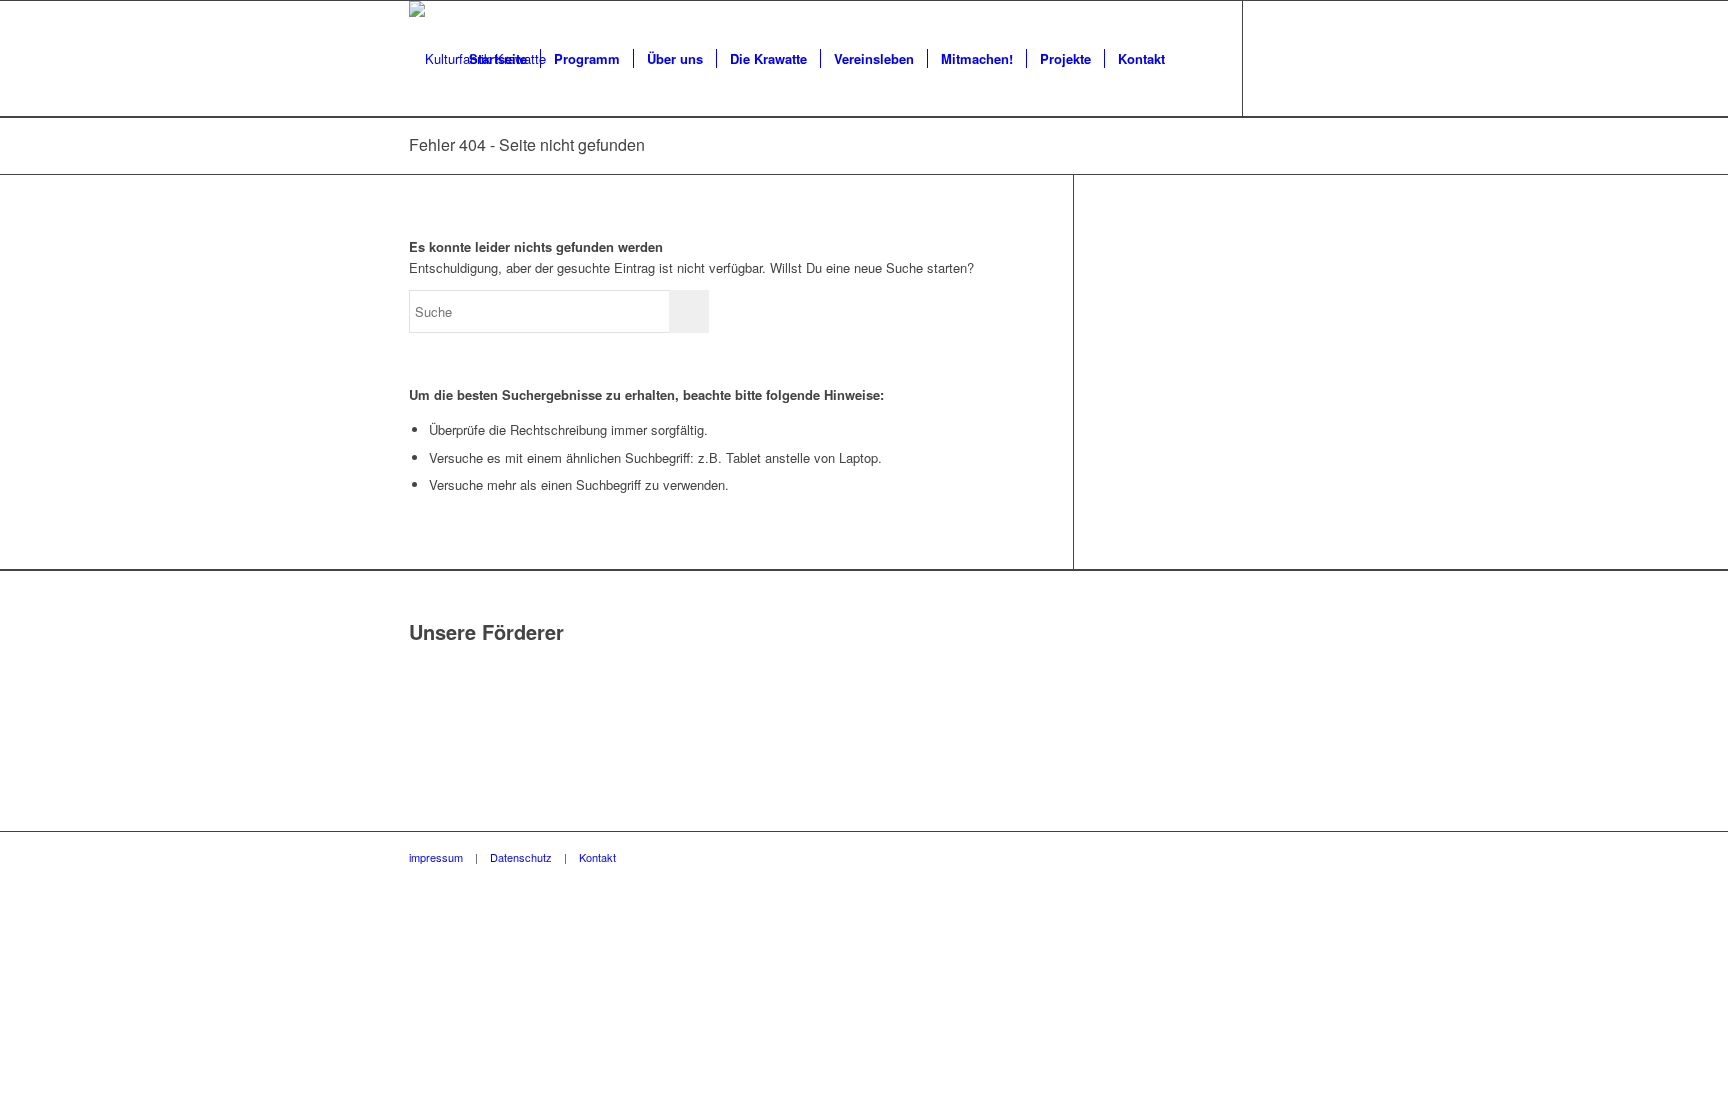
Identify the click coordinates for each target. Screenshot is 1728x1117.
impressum (436, 857)
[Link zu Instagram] (1304, 58)
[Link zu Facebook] (1274, 58)
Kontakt (597, 857)
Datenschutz (521, 857)
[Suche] (1197, 59)
